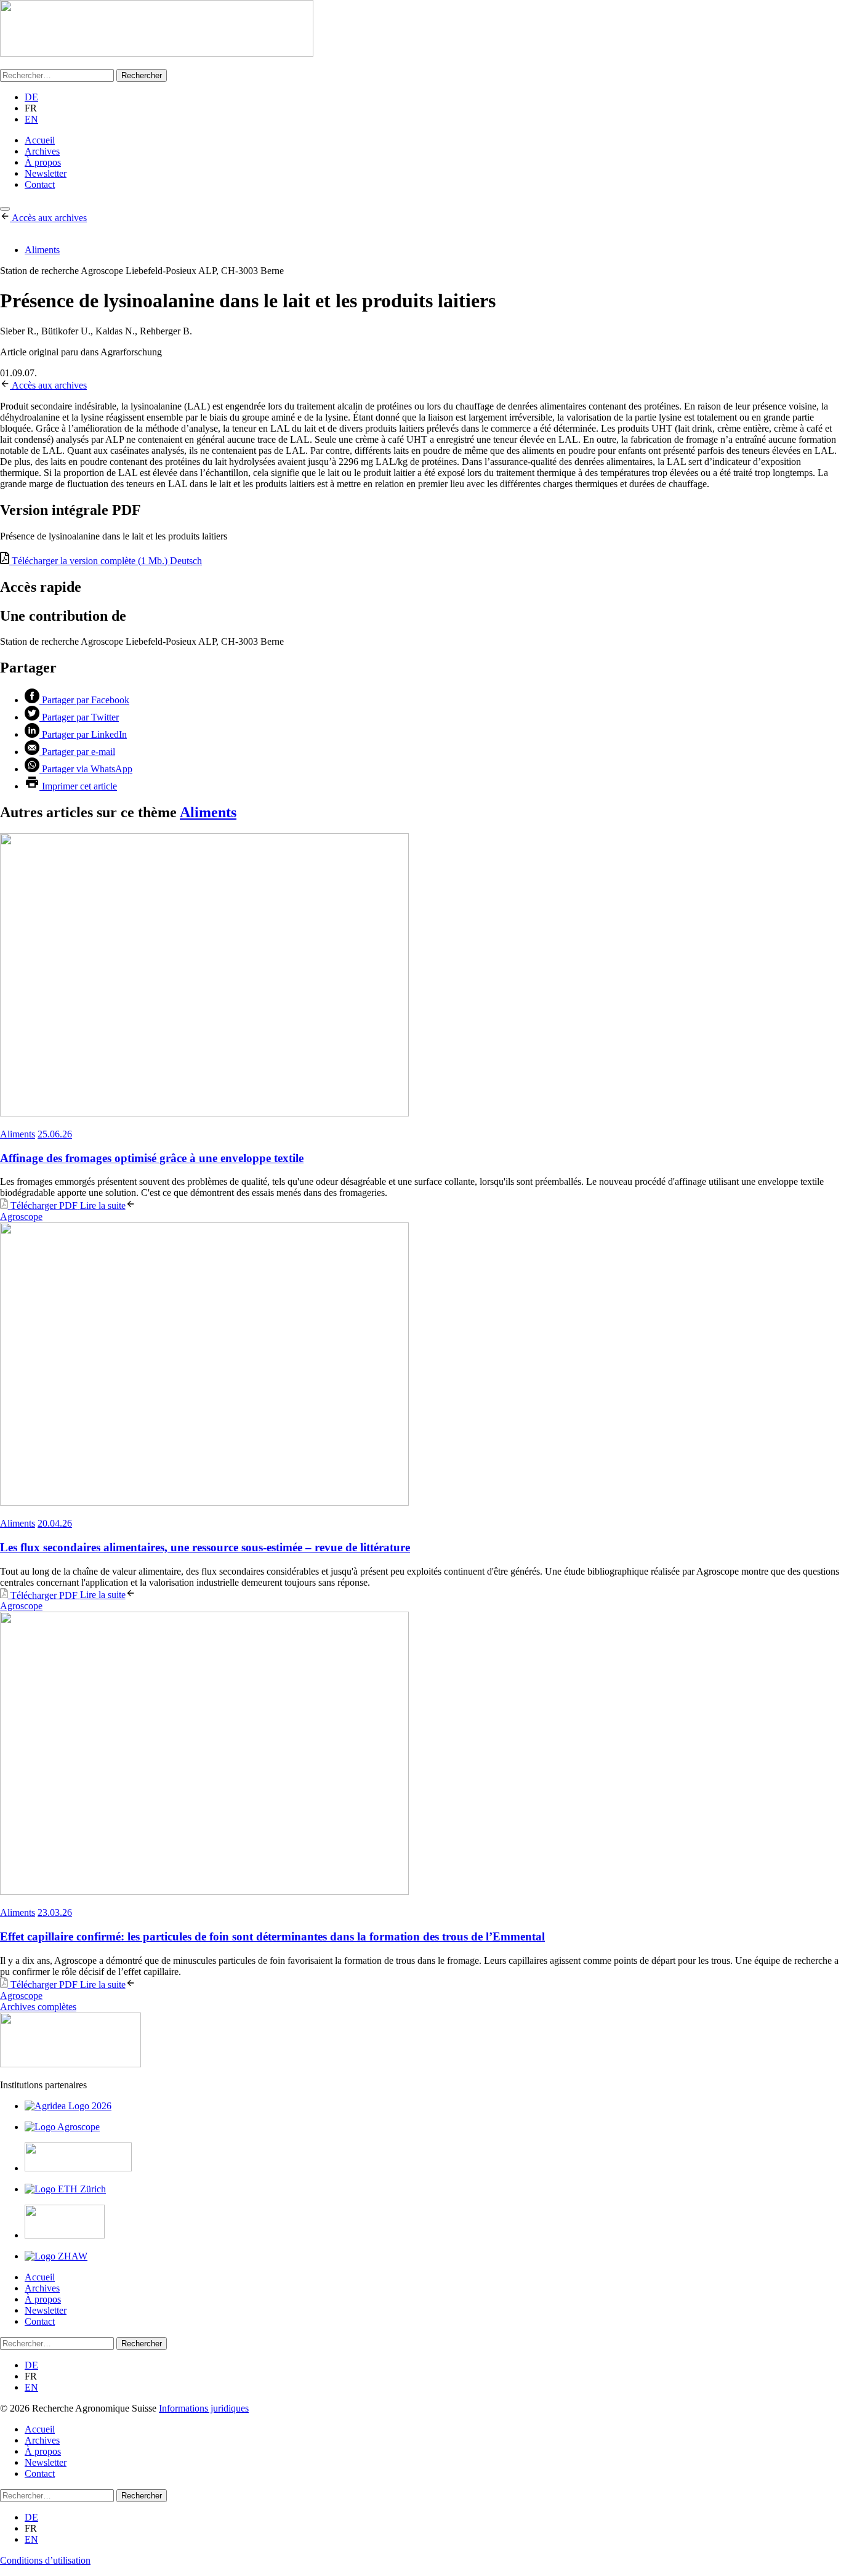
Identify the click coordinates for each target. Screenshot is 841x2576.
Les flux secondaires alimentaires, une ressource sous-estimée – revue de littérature (205, 1547)
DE (31, 97)
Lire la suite (103, 1205)
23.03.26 (55, 1912)
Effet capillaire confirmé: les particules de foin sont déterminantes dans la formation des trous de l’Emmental (272, 1936)
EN (31, 119)
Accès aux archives (49, 218)
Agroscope (21, 1217)
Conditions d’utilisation (45, 2560)
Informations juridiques (204, 2408)
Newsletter (46, 173)
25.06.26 (55, 1134)
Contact (40, 184)
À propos (43, 162)
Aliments (42, 250)
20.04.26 (55, 1523)
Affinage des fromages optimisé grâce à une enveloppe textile (152, 1158)
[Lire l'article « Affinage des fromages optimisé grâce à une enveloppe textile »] (420, 976)
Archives (42, 151)
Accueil (40, 140)
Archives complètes (38, 2007)
